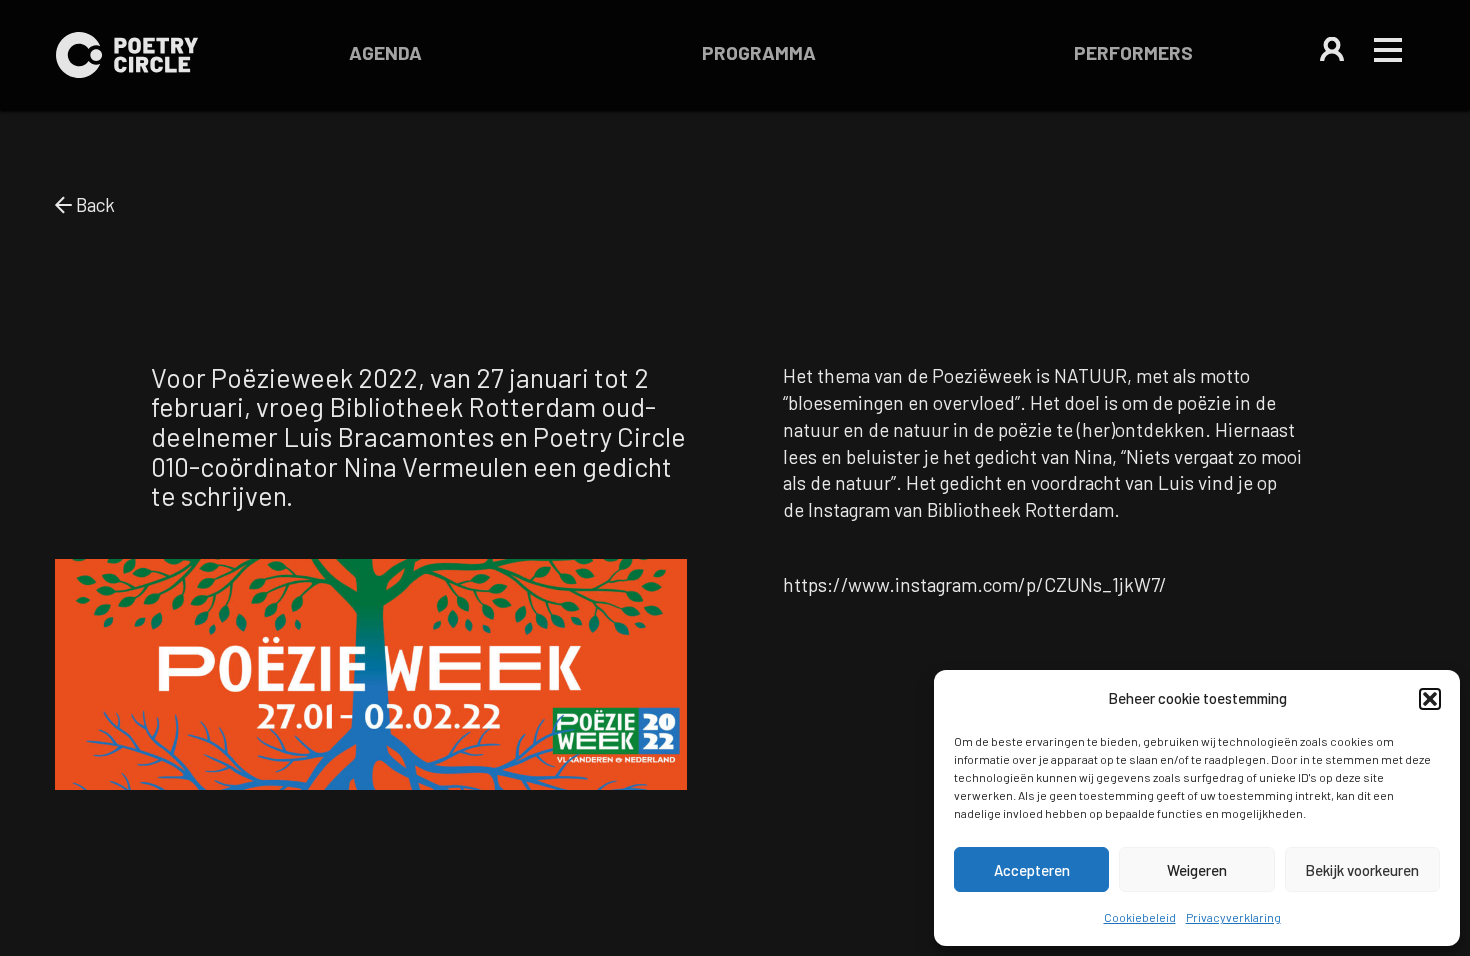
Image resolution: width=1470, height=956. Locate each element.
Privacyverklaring (1233, 917)
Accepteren (1032, 870)
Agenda (385, 52)
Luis (1176, 482)
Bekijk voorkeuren (1362, 870)
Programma (759, 52)
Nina (1093, 456)
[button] (1430, 699)
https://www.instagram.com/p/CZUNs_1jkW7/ (975, 584)
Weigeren (1197, 870)
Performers (1133, 52)
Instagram (849, 509)
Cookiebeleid (1140, 917)
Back (93, 204)
